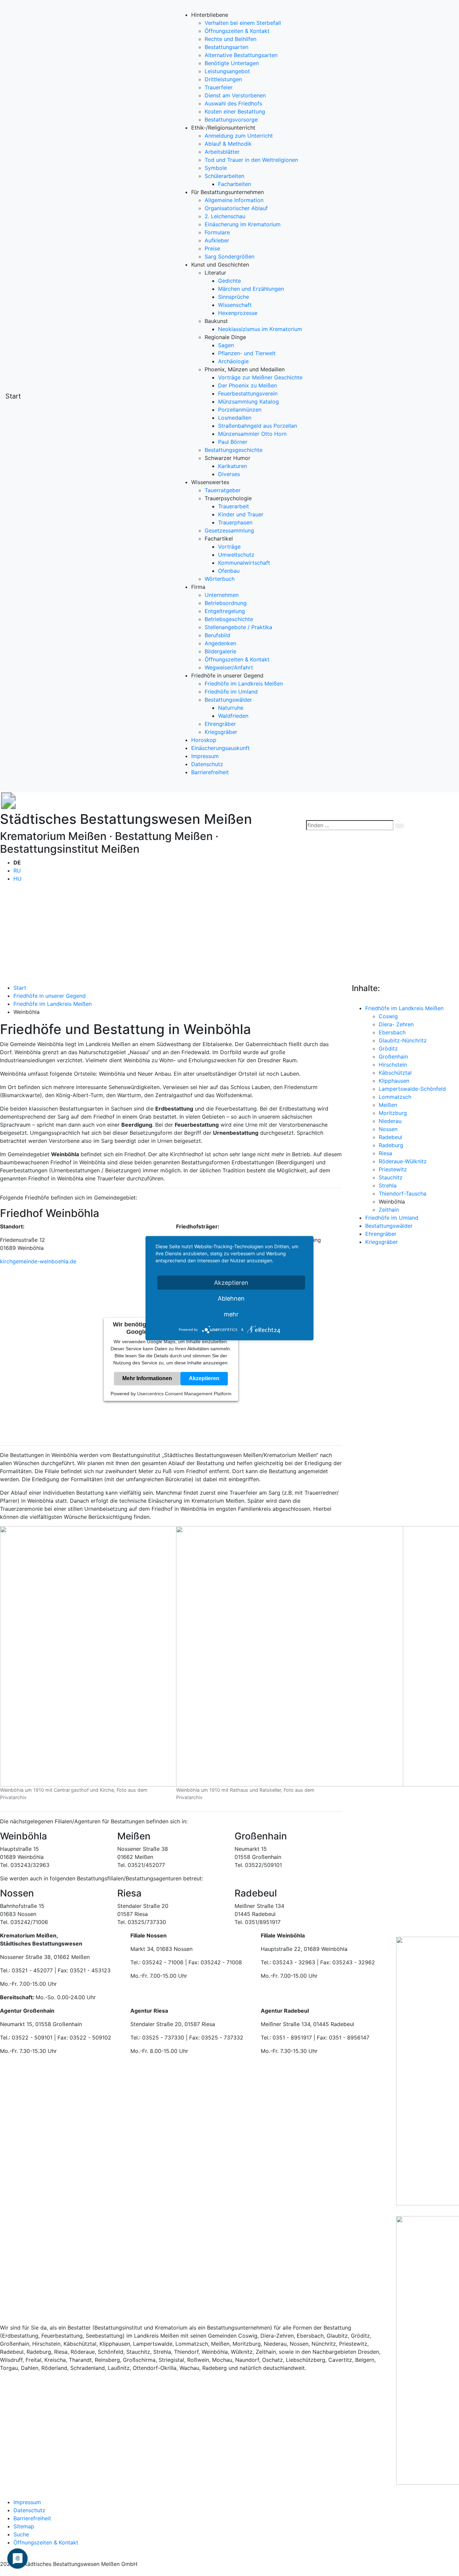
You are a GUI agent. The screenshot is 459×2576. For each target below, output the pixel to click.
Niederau (390, 1121)
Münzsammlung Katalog (248, 402)
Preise (212, 248)
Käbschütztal (395, 1073)
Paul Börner (233, 442)
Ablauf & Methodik (228, 144)
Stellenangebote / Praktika (238, 627)
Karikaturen (233, 466)
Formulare (217, 232)
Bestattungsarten (226, 47)
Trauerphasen (235, 522)
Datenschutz (207, 764)
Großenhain (393, 1057)
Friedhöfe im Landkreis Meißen (244, 684)
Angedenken (220, 643)
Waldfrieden (233, 716)
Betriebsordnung (226, 603)
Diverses (229, 474)
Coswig (388, 1016)
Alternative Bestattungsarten (241, 55)
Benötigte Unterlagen (232, 63)
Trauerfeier (219, 87)
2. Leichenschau (225, 216)
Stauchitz (391, 1177)
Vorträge (229, 547)
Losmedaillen (235, 418)
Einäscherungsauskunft (220, 748)
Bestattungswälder (228, 700)
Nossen (388, 1129)
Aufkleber (217, 240)
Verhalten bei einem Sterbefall (243, 23)
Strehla (388, 1185)
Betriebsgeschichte (229, 619)
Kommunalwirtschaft (244, 563)
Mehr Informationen (147, 1379)
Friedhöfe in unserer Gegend (50, 996)
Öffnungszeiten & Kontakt (237, 31)
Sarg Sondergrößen (229, 256)
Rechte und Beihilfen (231, 39)
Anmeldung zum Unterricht (239, 136)
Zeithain (389, 1210)
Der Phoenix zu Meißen (247, 385)
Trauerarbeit (234, 506)
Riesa (385, 1153)
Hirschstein (393, 1065)
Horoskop (204, 740)
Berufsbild (217, 635)
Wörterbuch (220, 579)
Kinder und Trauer (241, 514)
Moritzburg (393, 1113)
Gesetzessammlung (229, 530)
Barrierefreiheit (210, 772)
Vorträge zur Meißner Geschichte (260, 377)
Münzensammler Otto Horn (252, 434)
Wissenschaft (235, 305)
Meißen (388, 1105)
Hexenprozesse (238, 313)
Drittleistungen (223, 79)
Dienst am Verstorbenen (235, 95)
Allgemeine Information (234, 200)
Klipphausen (394, 1081)
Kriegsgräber (221, 732)
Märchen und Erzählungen (251, 289)
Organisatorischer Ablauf (236, 208)
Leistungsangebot (227, 71)
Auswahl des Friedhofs (233, 103)
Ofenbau (229, 571)
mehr (231, 1314)
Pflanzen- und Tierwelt (247, 353)
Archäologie (233, 361)
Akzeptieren (204, 1379)
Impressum (205, 756)
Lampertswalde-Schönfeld (412, 1089)
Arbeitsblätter (222, 152)
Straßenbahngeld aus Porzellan (258, 426)
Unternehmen (222, 595)
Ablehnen (231, 1298)
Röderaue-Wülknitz (403, 1161)
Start (13, 396)
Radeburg (391, 1145)
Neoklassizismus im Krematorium (260, 329)
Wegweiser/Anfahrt (229, 667)
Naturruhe (231, 708)
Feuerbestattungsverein (248, 393)
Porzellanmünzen (240, 410)
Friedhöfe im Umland (231, 692)
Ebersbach (392, 1032)
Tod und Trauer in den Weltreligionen (251, 160)
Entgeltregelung (225, 611)
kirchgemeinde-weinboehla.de (38, 1261)
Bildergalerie (220, 651)
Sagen (226, 345)
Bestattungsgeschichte (234, 450)
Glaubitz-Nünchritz (403, 1040)
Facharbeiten (235, 184)
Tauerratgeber (223, 490)
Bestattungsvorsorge (231, 120)
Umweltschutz (236, 555)
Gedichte (229, 281)
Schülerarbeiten (224, 176)
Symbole (216, 168)
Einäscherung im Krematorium (243, 224)
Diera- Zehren (396, 1024)
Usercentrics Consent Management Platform (184, 1394)
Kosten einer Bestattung (235, 111)
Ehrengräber (220, 724)
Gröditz (388, 1048)
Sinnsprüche (234, 297)
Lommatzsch (395, 1097)
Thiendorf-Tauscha (403, 1193)
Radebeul (390, 1137)
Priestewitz (393, 1169)
